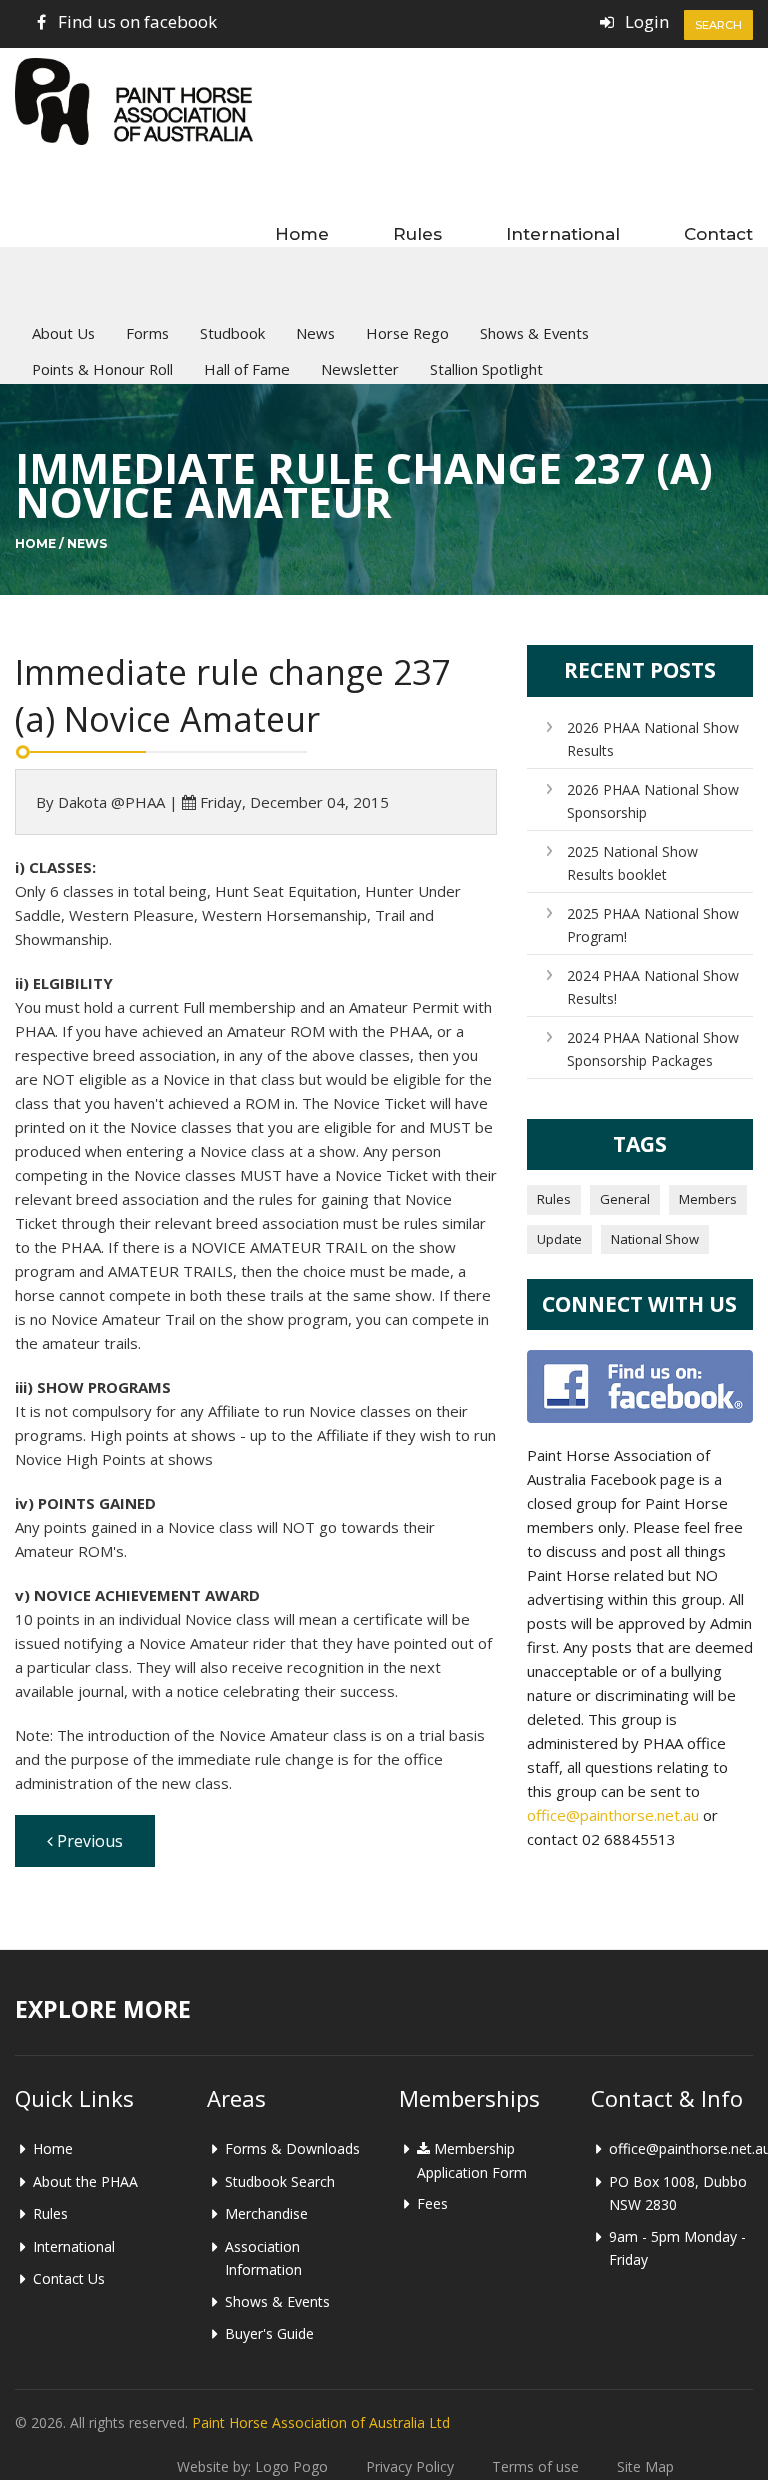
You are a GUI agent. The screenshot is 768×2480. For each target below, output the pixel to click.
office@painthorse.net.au (613, 1815)
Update (559, 1239)
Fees (432, 2203)
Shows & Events (534, 333)
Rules (417, 233)
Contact (718, 233)
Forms (147, 333)
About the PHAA (85, 2181)
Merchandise (266, 2213)
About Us (63, 333)
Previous (88, 1841)
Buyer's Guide (269, 2333)
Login (647, 21)
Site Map (645, 2466)
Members (708, 1199)
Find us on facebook (137, 21)
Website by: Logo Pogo (252, 2466)
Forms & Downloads (292, 2148)
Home (302, 233)
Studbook (232, 333)
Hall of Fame (247, 369)
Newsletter (360, 369)
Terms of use (535, 2466)
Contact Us (69, 2278)
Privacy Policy (410, 2466)
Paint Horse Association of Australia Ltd (321, 2422)
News (315, 333)
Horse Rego (407, 333)
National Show (655, 1239)
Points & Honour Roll (102, 369)
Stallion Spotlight (486, 369)
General (625, 1199)
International (563, 233)
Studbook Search (280, 2181)
